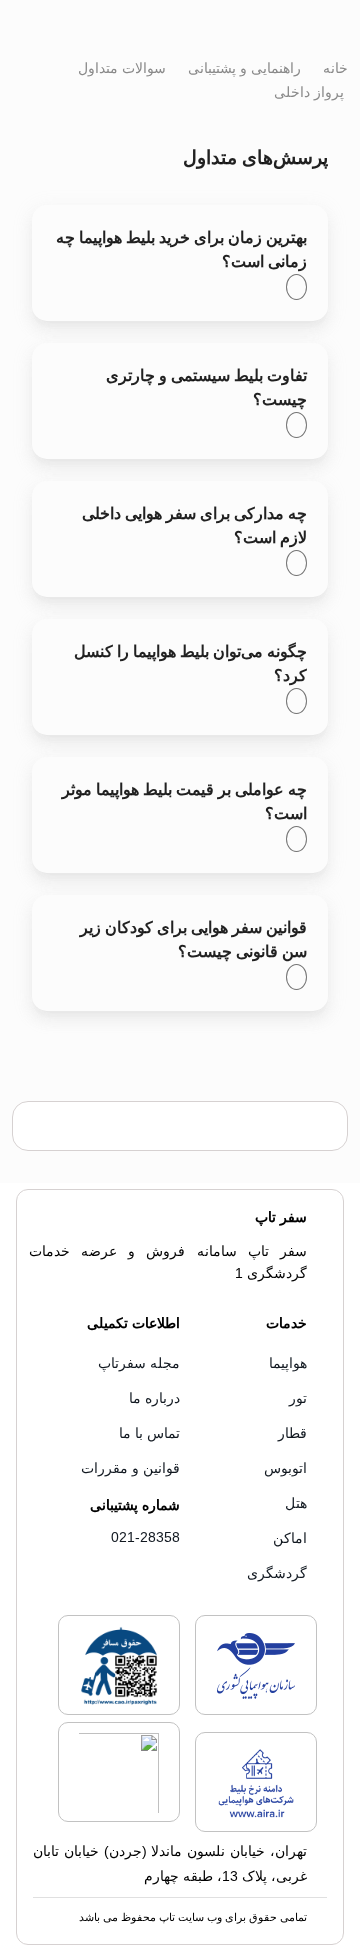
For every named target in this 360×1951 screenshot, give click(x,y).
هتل (296, 1503)
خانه (333, 68)
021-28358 (145, 1537)
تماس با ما (149, 1433)
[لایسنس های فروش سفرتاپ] (256, 1711)
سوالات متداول (120, 68)
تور (298, 1398)
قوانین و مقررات (130, 1468)
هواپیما (288, 1363)
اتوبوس (285, 1468)
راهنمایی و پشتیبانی (242, 68)
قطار (292, 1433)
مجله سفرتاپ (139, 1363)
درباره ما (154, 1398)
